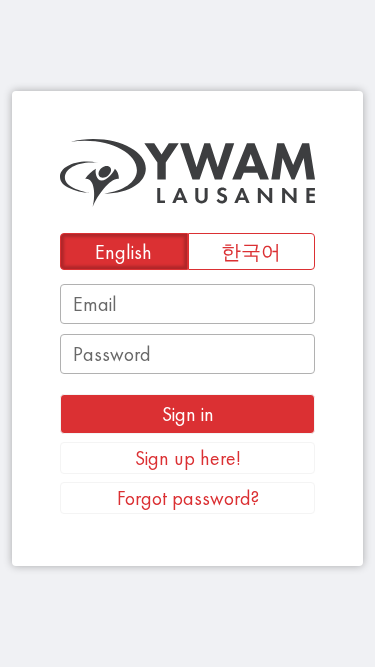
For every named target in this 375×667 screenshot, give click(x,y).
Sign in (188, 414)
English (123, 252)
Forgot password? (188, 498)
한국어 (251, 252)
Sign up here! (188, 458)
